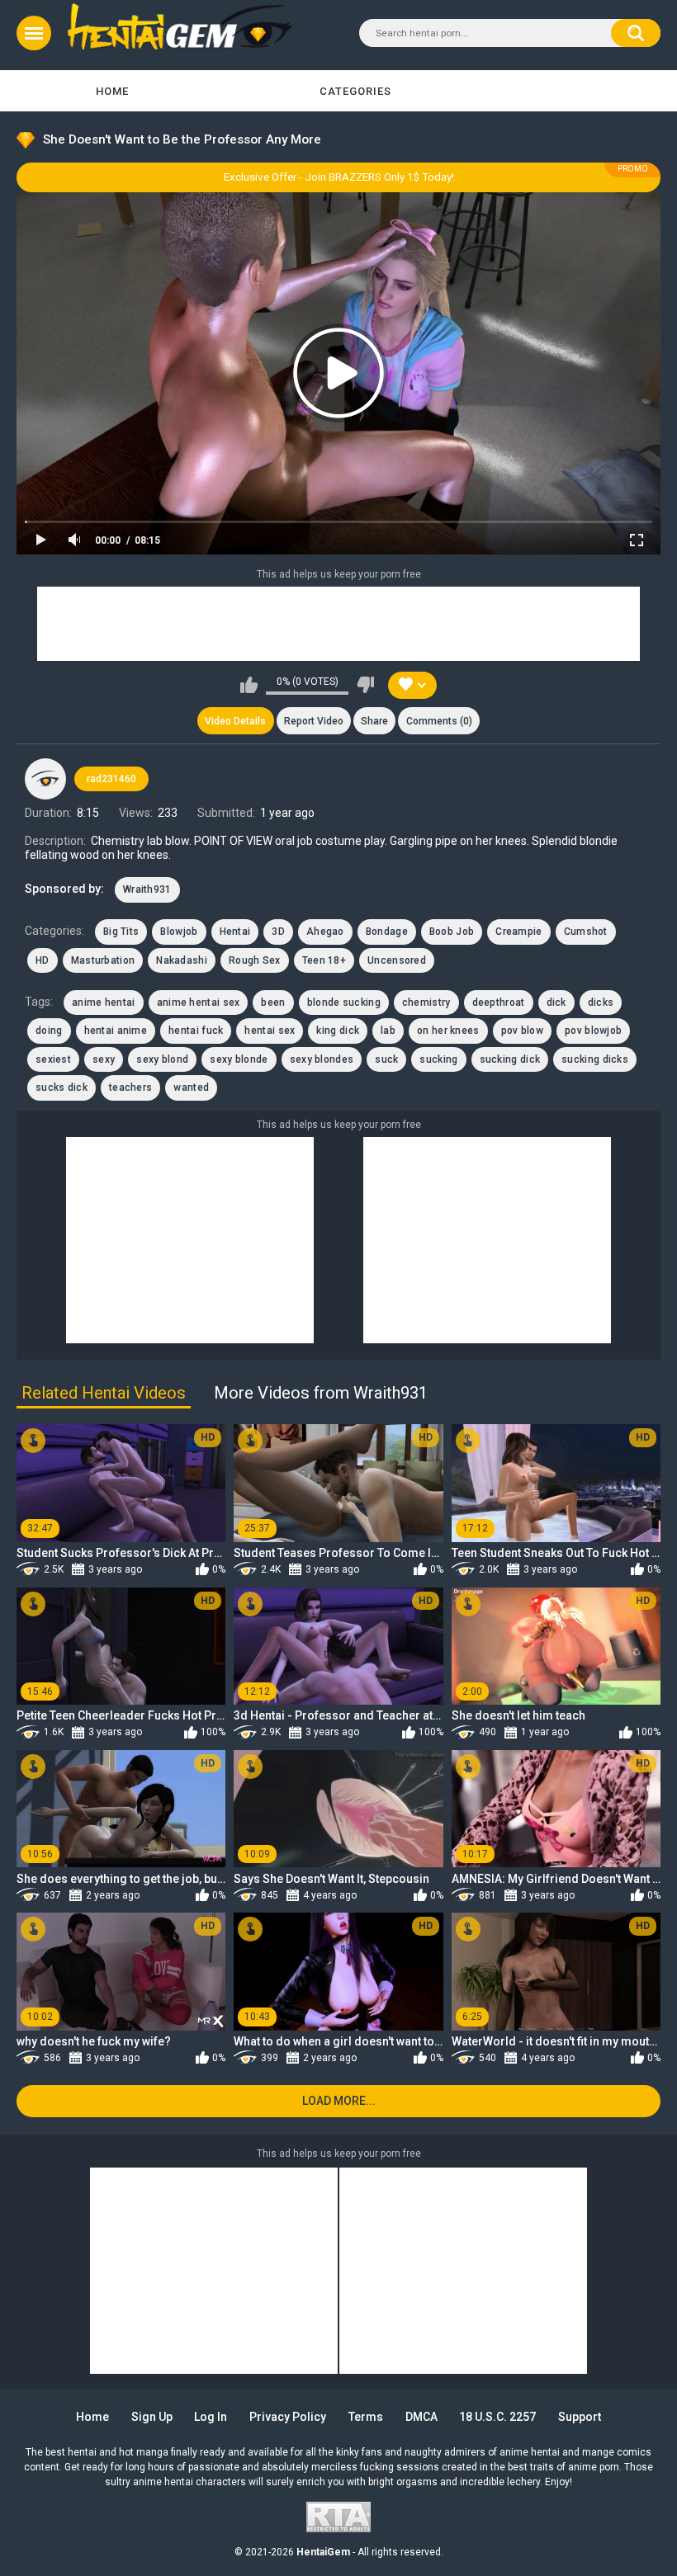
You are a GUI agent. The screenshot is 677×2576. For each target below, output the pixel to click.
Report (314, 721)
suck (386, 1059)
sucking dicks (595, 1059)
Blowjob (179, 932)
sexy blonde (239, 1059)
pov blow (522, 1031)
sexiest (53, 1059)
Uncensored (397, 960)
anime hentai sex (199, 1003)
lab (388, 1031)
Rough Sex (255, 960)
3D (278, 932)
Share (374, 721)
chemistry (426, 1003)
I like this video (249, 685)
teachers (130, 1087)
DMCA (421, 2417)
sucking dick (510, 1059)
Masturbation (103, 960)
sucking (438, 1059)
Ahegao (325, 932)
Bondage (387, 932)
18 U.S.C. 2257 (497, 2417)
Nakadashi (182, 960)
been (273, 1003)
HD (43, 960)
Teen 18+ (324, 960)
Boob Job (452, 932)
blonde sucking (344, 1003)
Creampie (518, 932)
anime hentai (104, 1003)
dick (556, 1003)
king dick (338, 1031)
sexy (104, 1059)
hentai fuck (196, 1031)
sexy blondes (322, 1059)
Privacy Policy (288, 2417)
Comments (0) (439, 721)
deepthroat (499, 1003)
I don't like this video (365, 685)
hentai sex (270, 1031)
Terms (366, 2417)
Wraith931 (147, 889)
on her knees (448, 1031)
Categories (355, 91)
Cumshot (586, 932)
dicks (601, 1003)
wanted (191, 1087)
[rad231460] (45, 779)
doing (49, 1031)
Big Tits (121, 932)
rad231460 (111, 779)
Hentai (235, 932)
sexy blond (162, 1059)
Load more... (339, 2101)
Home (112, 91)
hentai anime (116, 1031)
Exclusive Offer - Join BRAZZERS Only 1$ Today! (339, 177)
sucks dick (62, 1087)
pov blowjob (593, 1031)
